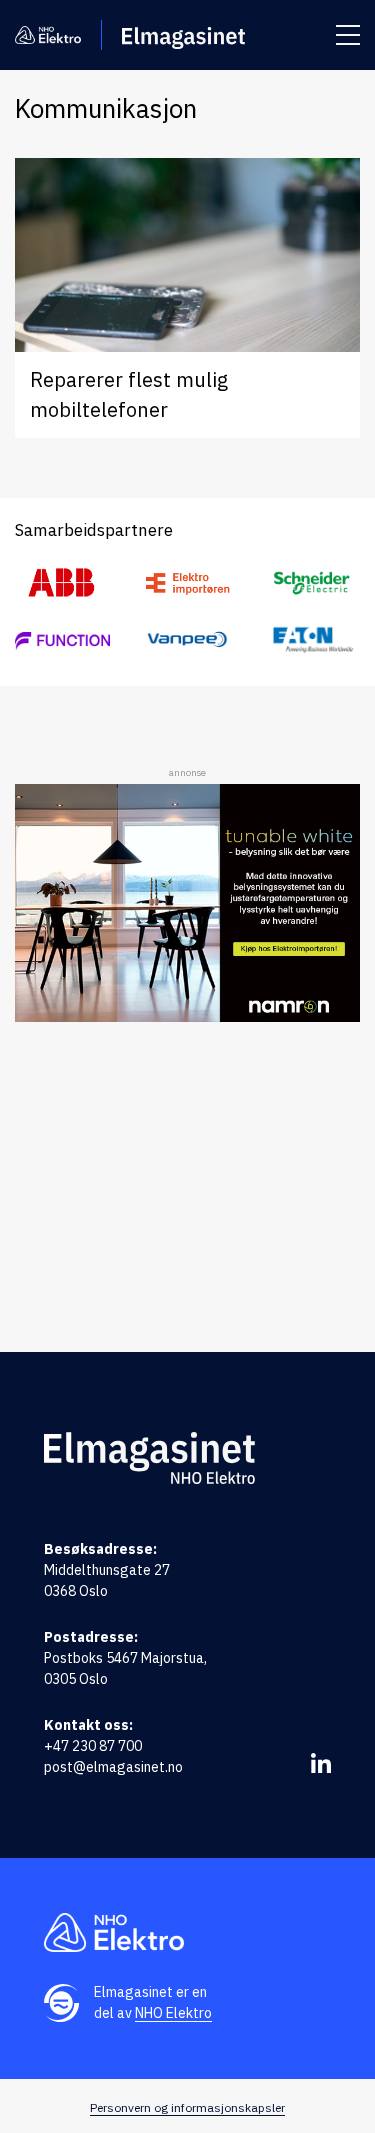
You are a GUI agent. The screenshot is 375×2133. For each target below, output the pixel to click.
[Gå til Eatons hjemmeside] (312, 639)
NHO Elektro (173, 2013)
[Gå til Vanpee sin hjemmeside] (187, 639)
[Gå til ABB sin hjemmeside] (62, 583)
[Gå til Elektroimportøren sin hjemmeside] (187, 583)
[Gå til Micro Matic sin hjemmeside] (62, 639)
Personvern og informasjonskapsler (187, 2107)
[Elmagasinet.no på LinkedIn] (321, 1763)
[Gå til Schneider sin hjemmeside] (312, 583)
